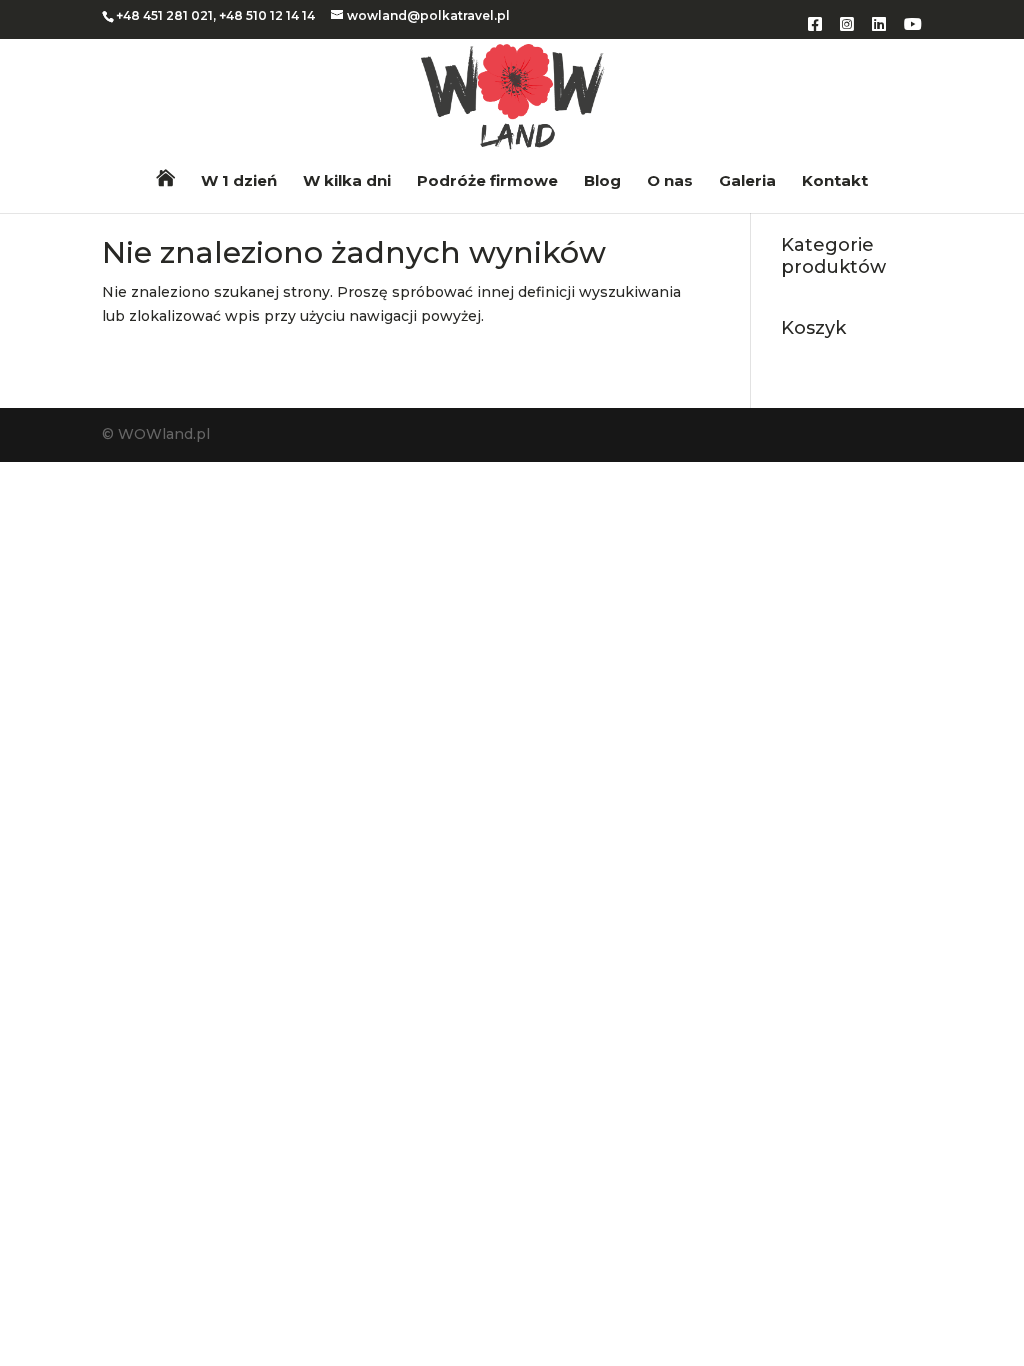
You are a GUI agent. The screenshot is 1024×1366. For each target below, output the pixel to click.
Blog (602, 182)
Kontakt (835, 182)
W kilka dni (347, 182)
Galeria (747, 182)
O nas (670, 182)
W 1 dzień (239, 182)
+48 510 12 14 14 (267, 15)
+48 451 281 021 (164, 15)
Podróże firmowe (487, 182)
